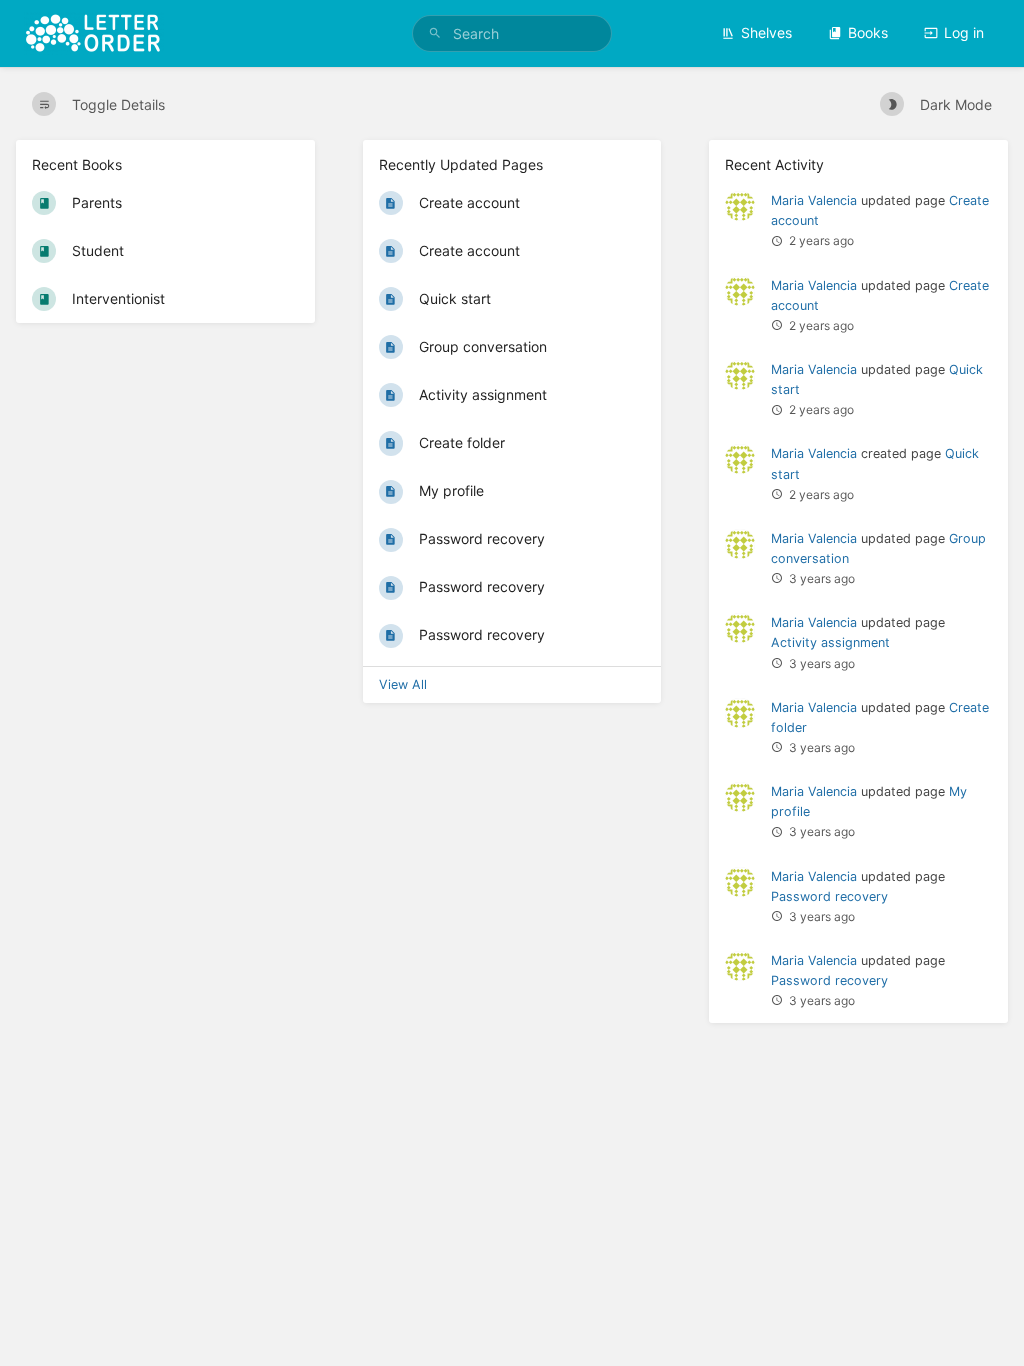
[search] (512, 33)
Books (868, 32)
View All (403, 684)
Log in (964, 32)
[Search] (435, 33)
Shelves (766, 32)
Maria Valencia (814, 200)
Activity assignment (830, 642)
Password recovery (829, 896)
